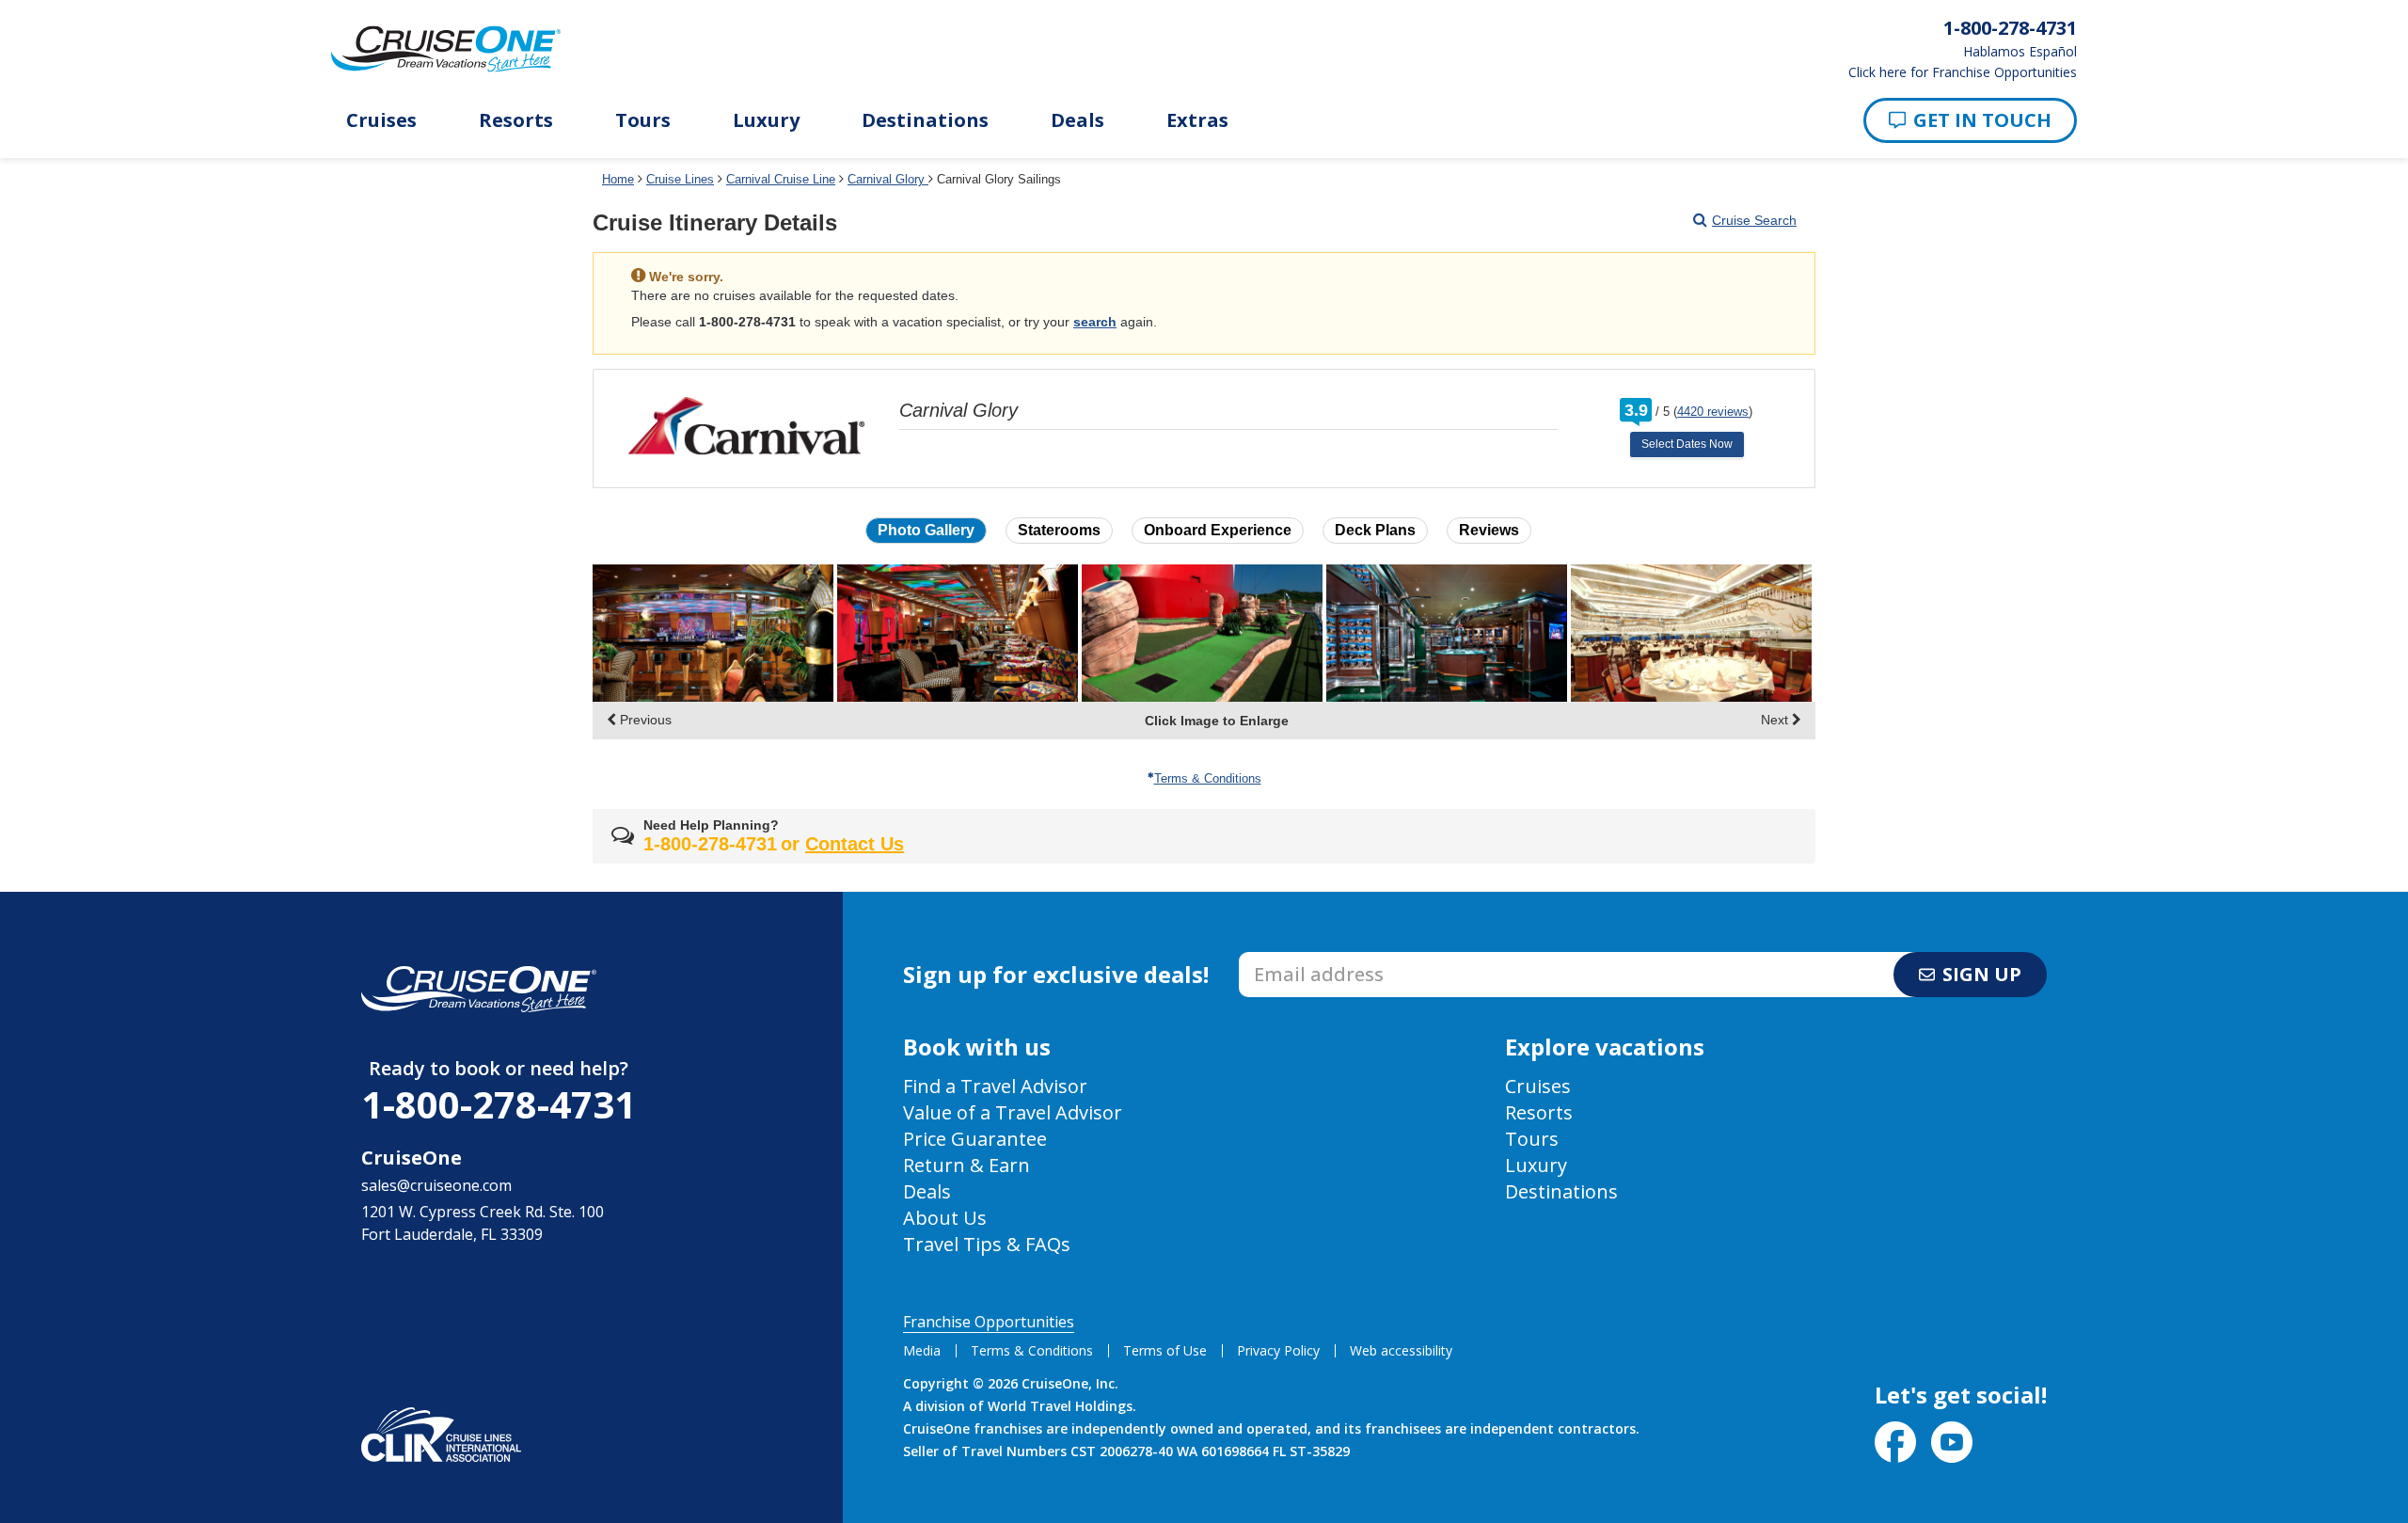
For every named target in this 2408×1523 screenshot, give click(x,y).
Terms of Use (1165, 1350)
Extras (1197, 120)
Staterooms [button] (1059, 530)
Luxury (766, 120)
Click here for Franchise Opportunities (1963, 72)
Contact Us (855, 844)
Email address (1288, 958)
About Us (945, 1218)
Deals (1077, 120)
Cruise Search (1754, 220)
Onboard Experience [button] (1218, 530)
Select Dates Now (1687, 444)
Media (922, 1350)
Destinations (925, 120)
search (1095, 322)
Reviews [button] (1489, 530)
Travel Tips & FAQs (987, 1244)
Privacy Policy (1278, 1350)
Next (1776, 720)
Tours (643, 120)
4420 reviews (1713, 412)
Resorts (516, 120)
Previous (644, 720)
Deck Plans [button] (1375, 530)
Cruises (381, 120)
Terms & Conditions (1208, 778)
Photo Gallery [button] (926, 530)
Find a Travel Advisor (995, 1086)
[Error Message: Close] (1799, 270)
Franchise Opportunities (989, 1322)
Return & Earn (966, 1165)
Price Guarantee (975, 1139)
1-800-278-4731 (499, 1104)
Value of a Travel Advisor (1013, 1112)
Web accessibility (1401, 1350)
